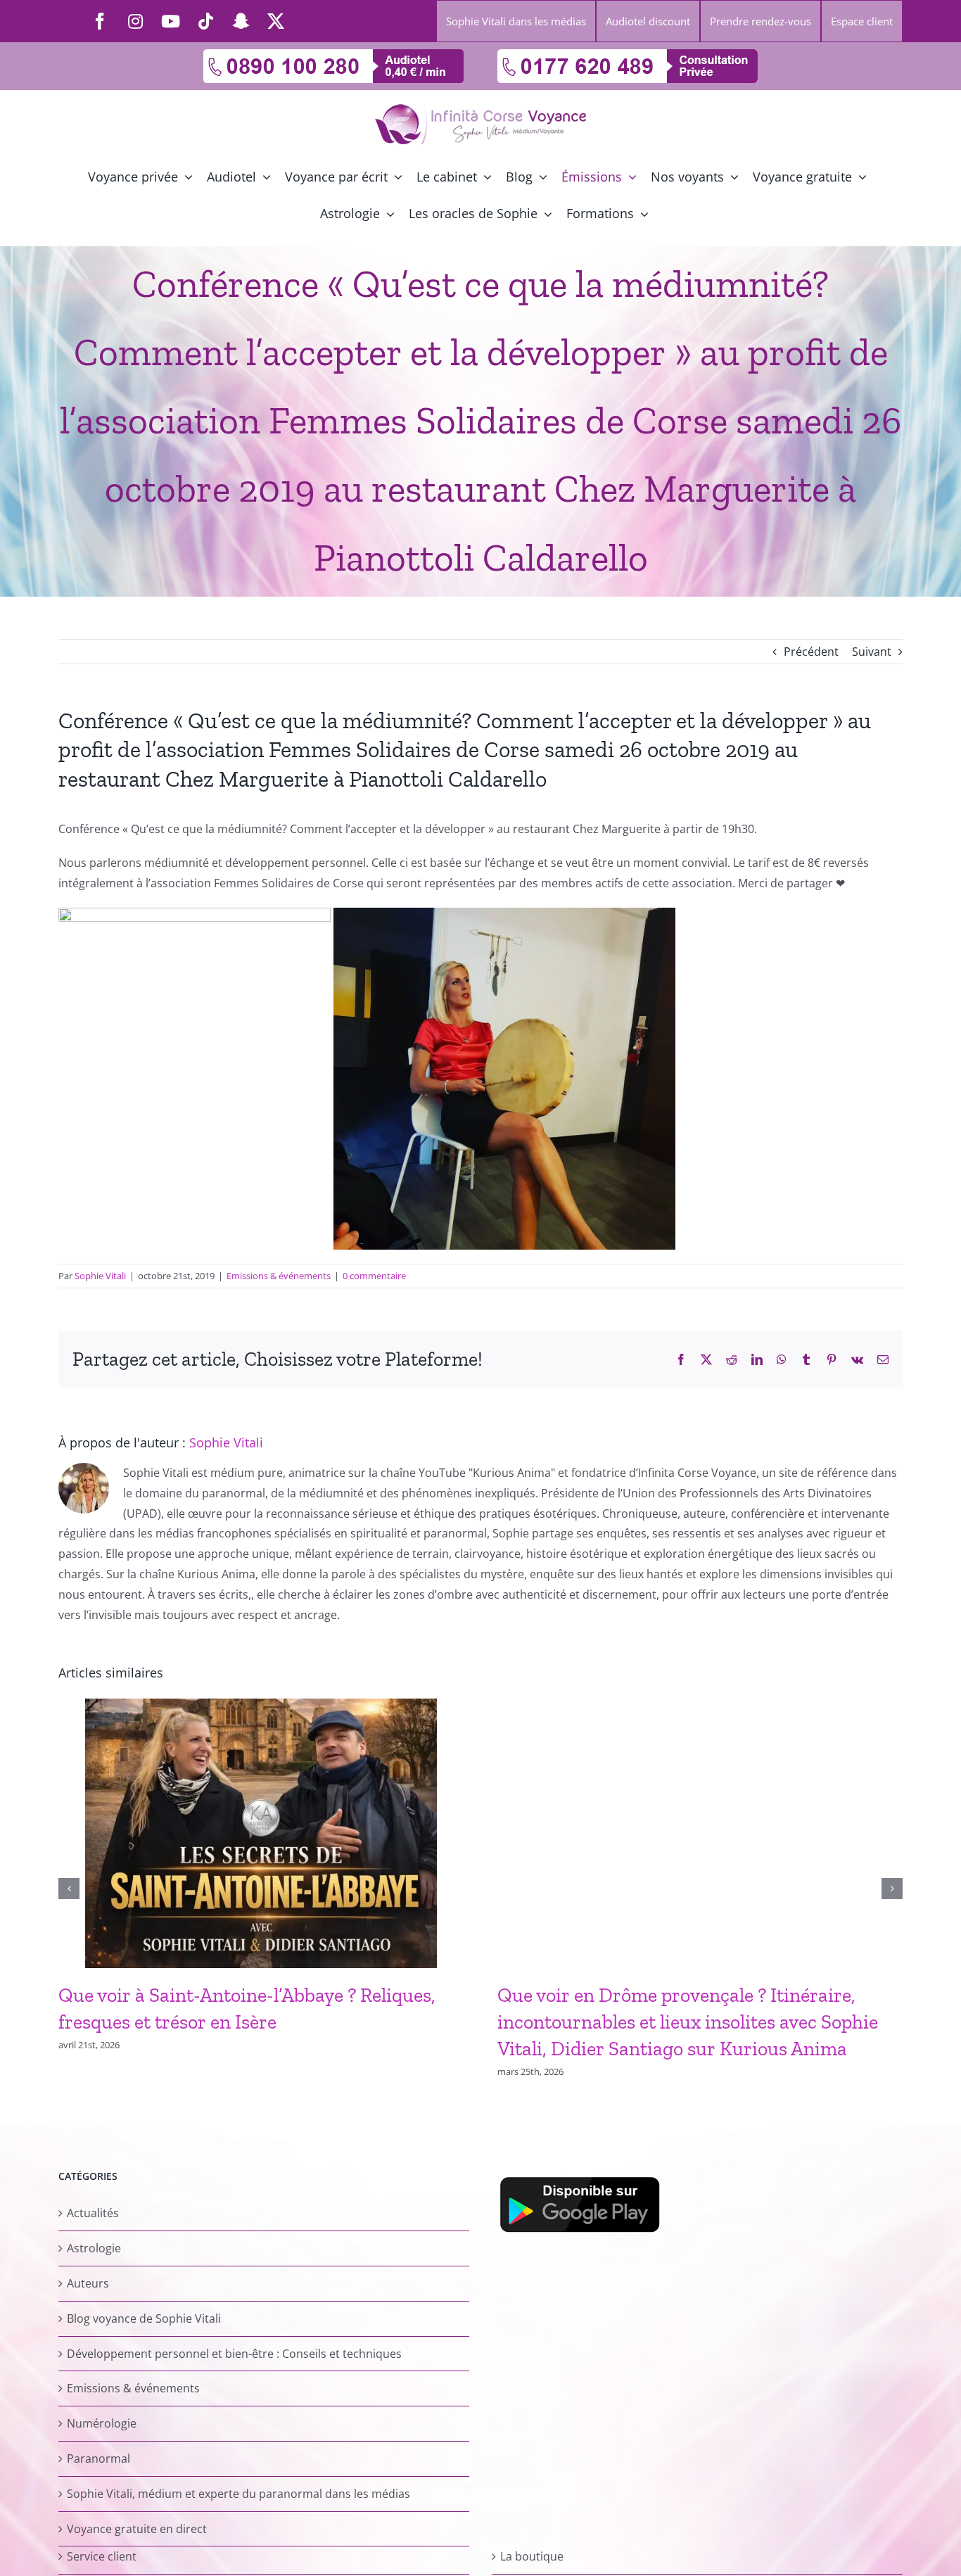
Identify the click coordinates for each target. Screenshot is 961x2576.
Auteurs (88, 2283)
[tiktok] (205, 21)
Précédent (811, 652)
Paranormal (98, 2458)
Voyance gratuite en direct (137, 2529)
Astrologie (94, 2248)
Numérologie (102, 2423)
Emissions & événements (279, 1276)
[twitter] (276, 21)
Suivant (872, 652)
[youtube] (170, 21)
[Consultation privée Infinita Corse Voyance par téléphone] (628, 55)
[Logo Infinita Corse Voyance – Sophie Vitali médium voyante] (480, 110)
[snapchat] (241, 21)
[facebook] (100, 21)
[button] (69, 1889)
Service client (102, 2556)
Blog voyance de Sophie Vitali (144, 2318)
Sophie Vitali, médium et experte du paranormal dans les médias (238, 2494)
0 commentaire (374, 1276)
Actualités (93, 2213)
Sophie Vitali (100, 1276)
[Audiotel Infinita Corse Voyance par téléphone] (333, 55)
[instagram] (135, 21)
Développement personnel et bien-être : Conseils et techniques (234, 2354)
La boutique (532, 2556)
